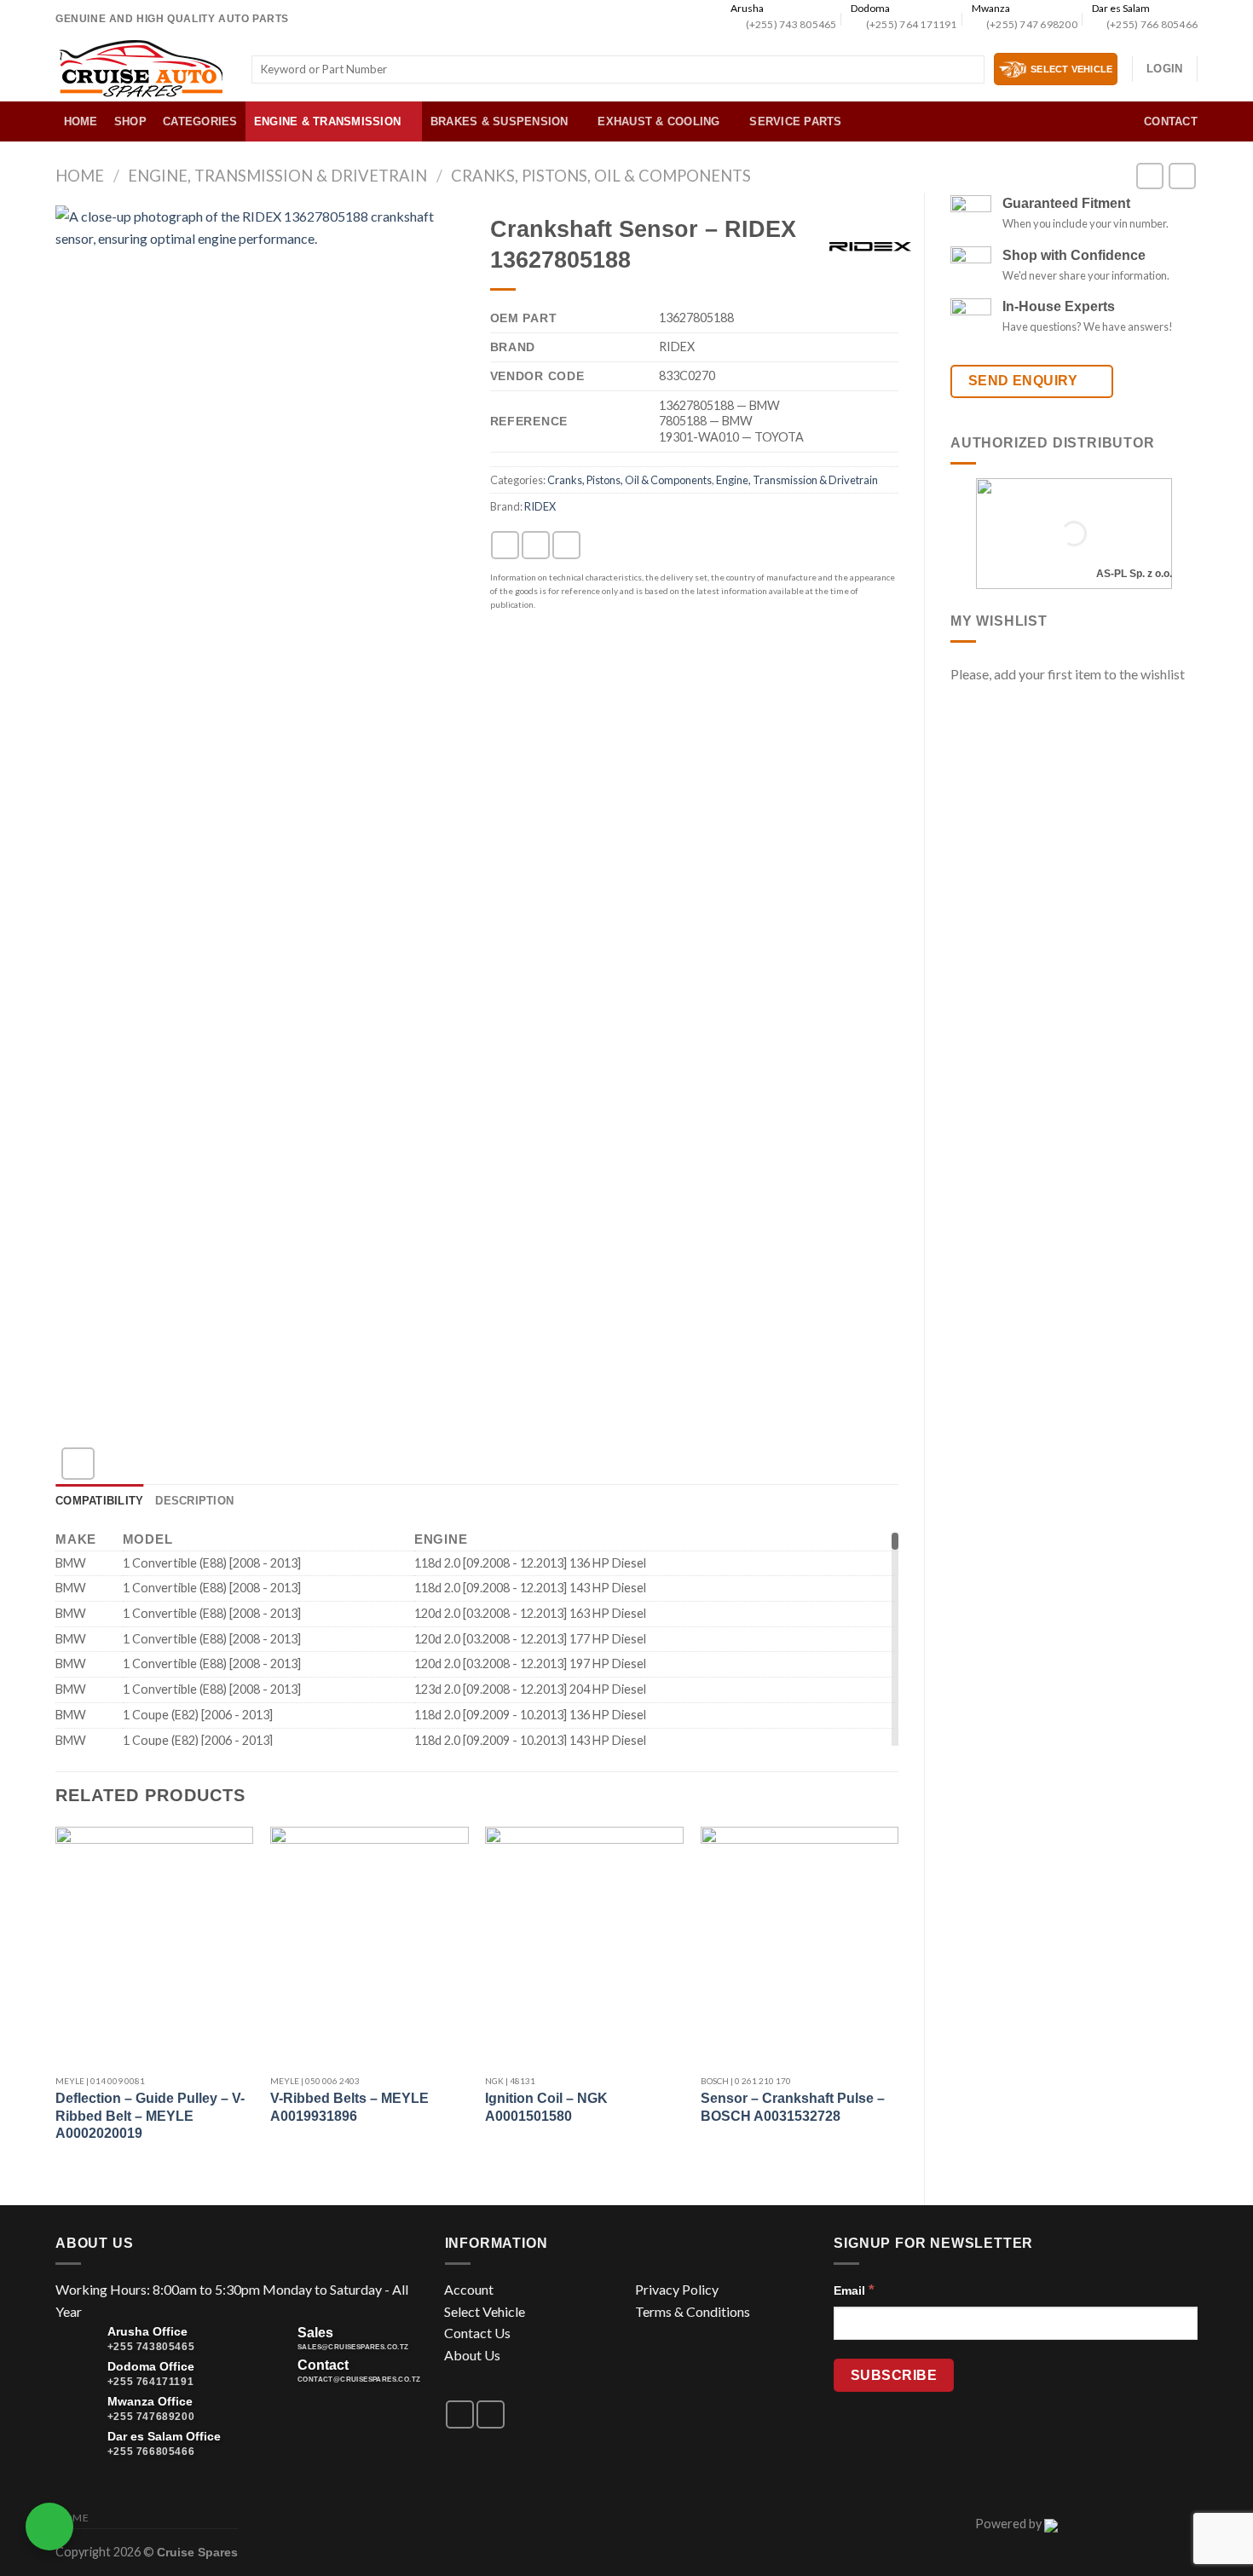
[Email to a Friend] (566, 545)
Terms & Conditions (693, 2311)
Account (469, 2289)
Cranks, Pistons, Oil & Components (601, 176)
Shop (130, 121)
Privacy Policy (677, 2289)
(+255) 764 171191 (911, 24)
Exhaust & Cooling (658, 121)
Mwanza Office (150, 2401)
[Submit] (968, 70)
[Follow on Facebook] (460, 2414)
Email (854, 2290)
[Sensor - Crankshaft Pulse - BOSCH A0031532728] (800, 1946)
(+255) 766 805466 (1152, 24)
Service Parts (795, 121)
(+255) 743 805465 (791, 24)
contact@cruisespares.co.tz (359, 2380)
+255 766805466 (151, 2452)
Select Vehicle (485, 2311)
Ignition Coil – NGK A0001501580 (546, 2107)
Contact (1171, 121)
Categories (200, 121)
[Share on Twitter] (536, 545)
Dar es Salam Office (164, 2436)
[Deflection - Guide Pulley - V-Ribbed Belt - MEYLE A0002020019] (155, 1946)
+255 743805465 (151, 2347)
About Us (472, 2355)
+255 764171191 (150, 2382)
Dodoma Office (151, 2366)
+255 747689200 (151, 2417)
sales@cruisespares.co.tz (353, 2347)
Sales (315, 2333)
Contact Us (477, 2333)
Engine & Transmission (327, 121)
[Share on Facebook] (505, 545)
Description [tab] (194, 1501)
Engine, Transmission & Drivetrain (277, 176)
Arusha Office (147, 2331)
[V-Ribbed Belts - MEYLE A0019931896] (370, 1946)
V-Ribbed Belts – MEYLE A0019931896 (349, 2107)
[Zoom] (78, 1464)
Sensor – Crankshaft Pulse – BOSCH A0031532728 (793, 2107)
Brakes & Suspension (499, 121)
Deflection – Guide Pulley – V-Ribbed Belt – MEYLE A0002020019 (150, 2116)
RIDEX (540, 506)
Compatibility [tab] (99, 1501)
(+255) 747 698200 (1032, 24)
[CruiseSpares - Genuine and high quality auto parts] (141, 69)
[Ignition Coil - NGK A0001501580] (584, 1946)
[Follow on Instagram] (491, 2414)
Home (81, 121)
